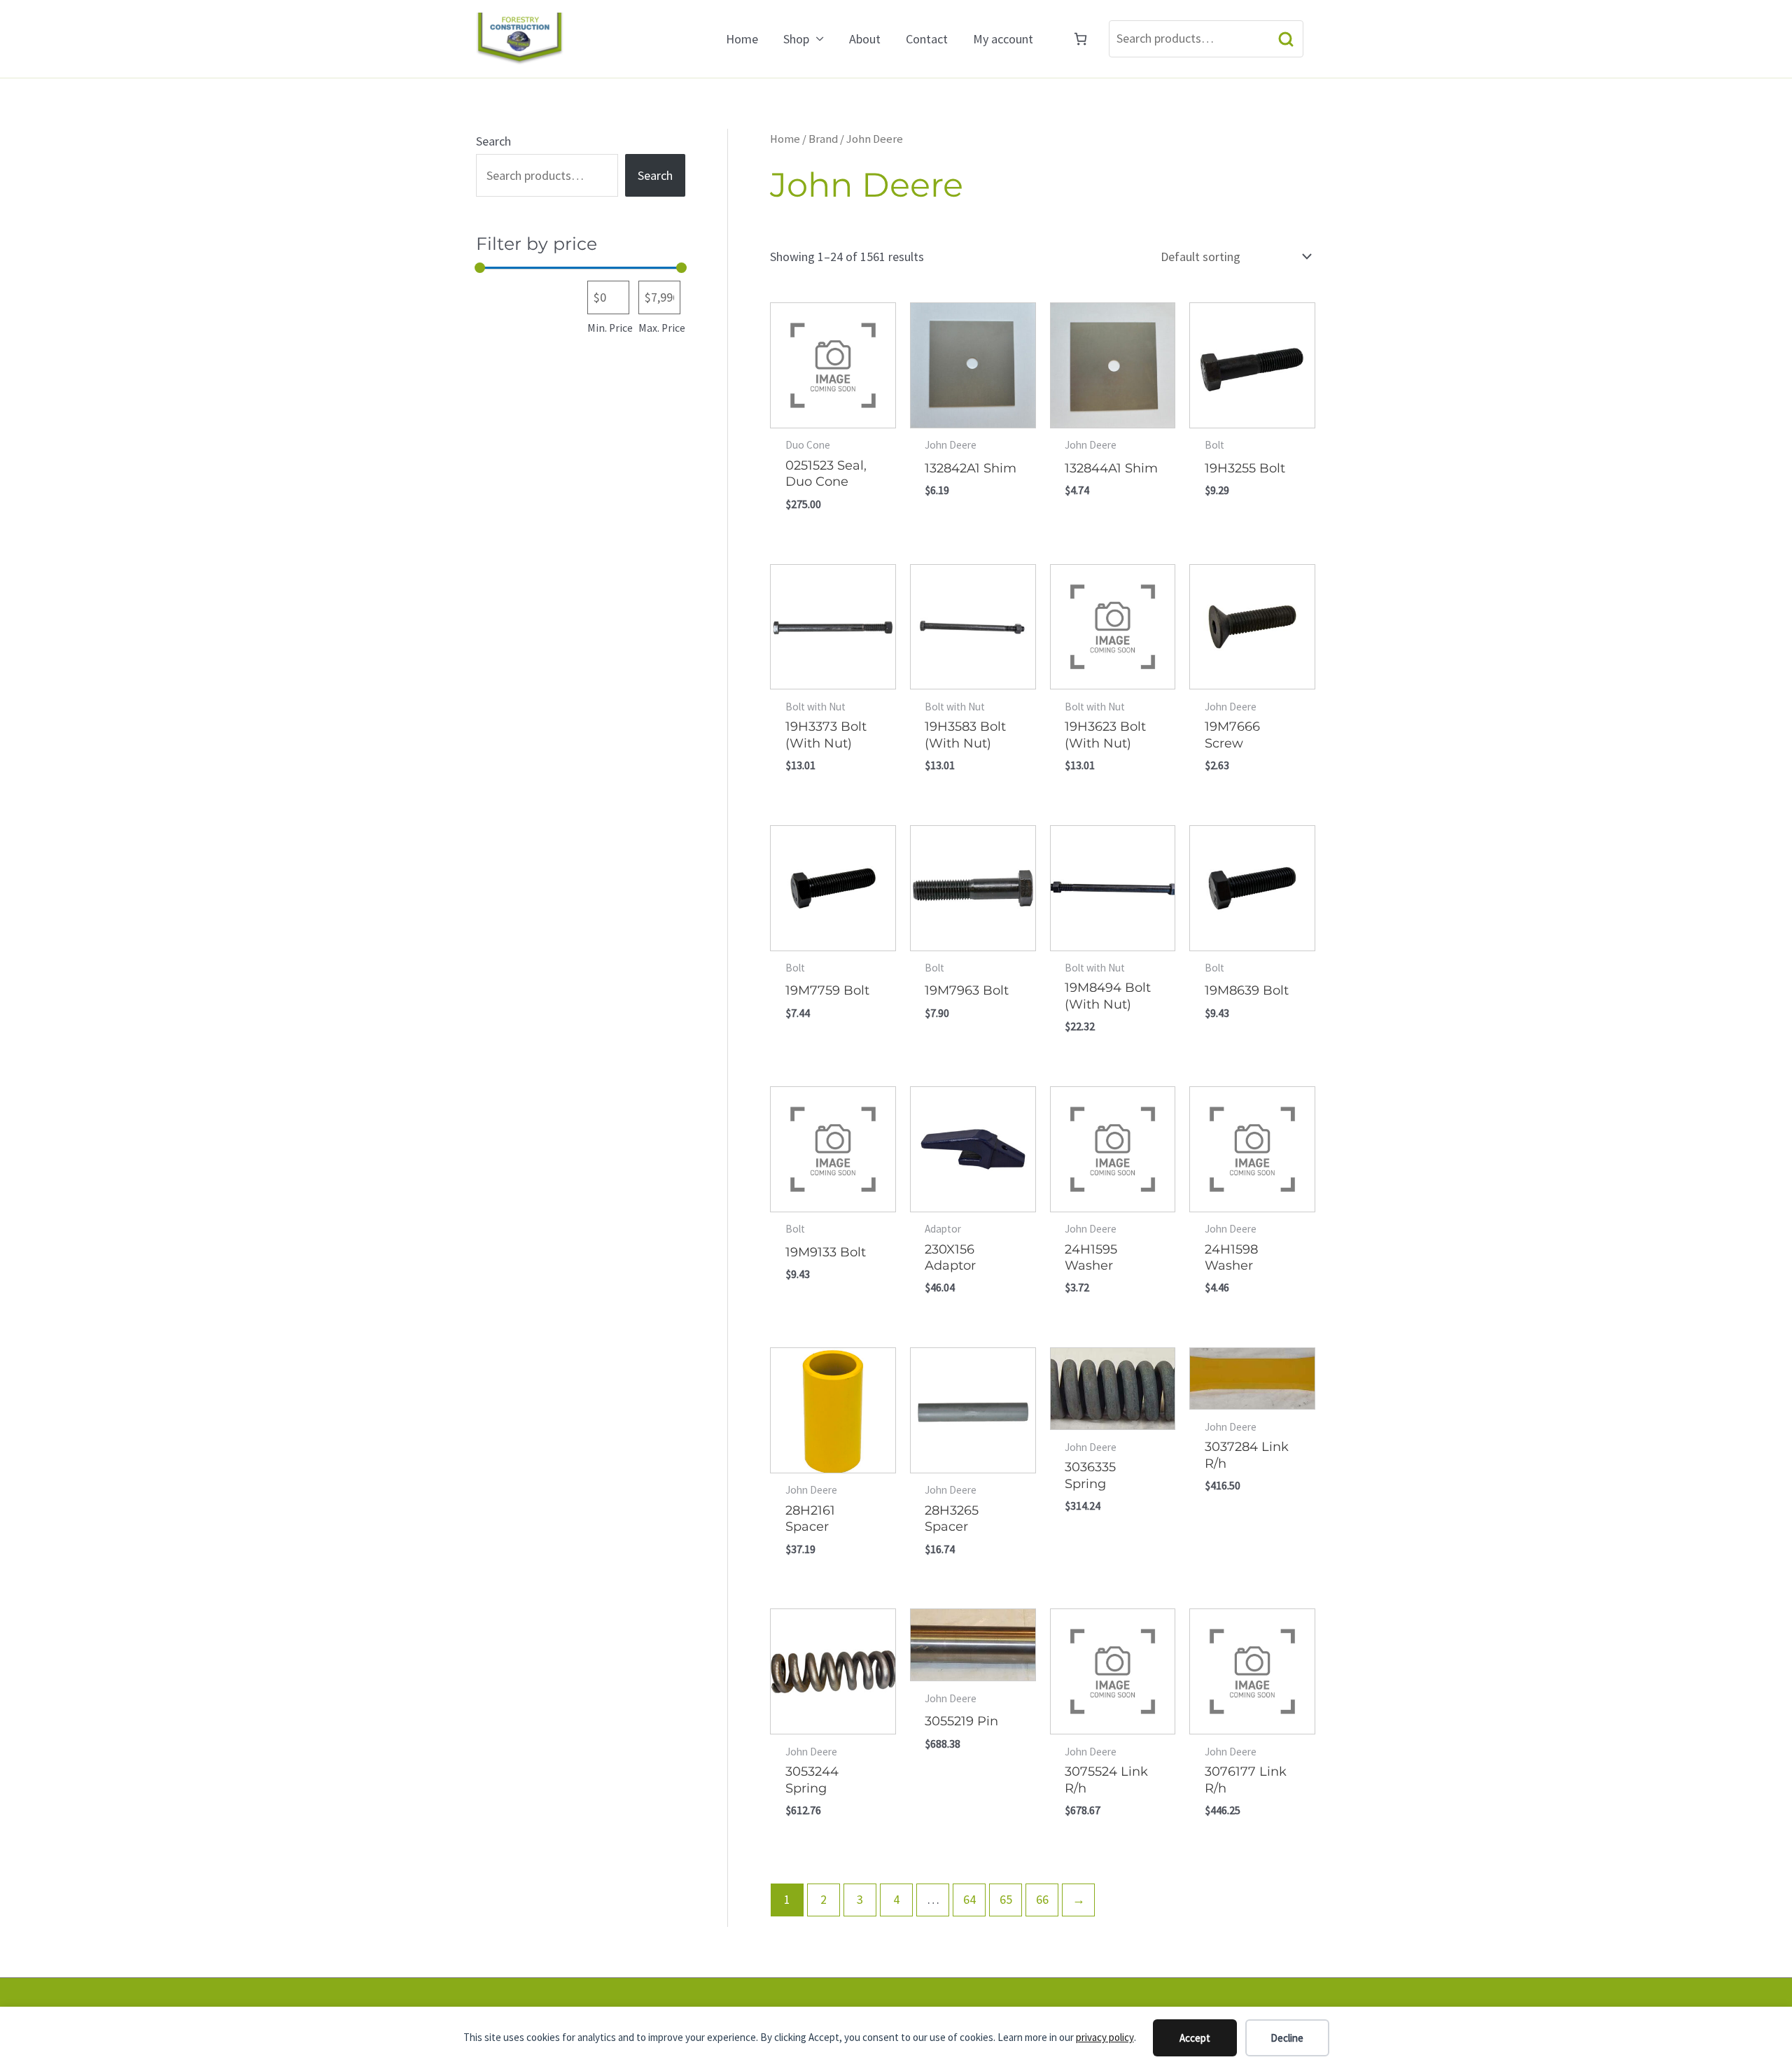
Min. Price (610, 328)
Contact (927, 39)
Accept (1195, 2038)
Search (1286, 39)
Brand (823, 139)
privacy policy (1105, 2037)
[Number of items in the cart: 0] (1080, 39)
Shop (796, 39)
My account (1003, 39)
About (865, 39)
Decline (1287, 2038)
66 (1042, 1899)
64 (969, 1899)
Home (742, 39)
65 (1006, 1899)
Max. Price (662, 328)
